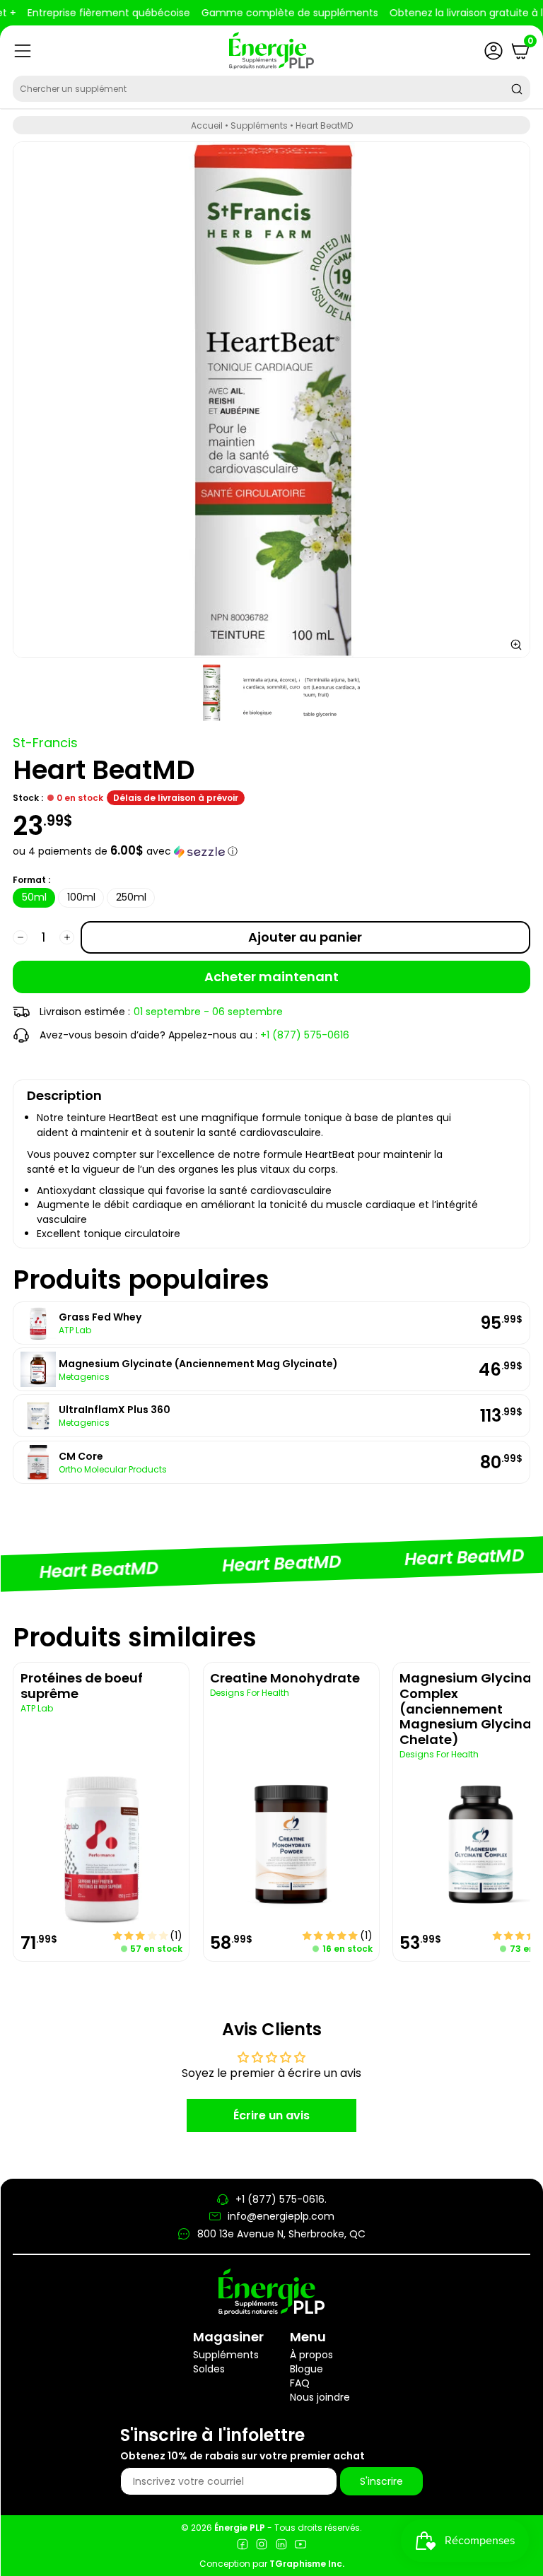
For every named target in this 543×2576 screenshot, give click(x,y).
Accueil (207, 125)
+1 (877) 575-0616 (305, 1035)
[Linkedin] (281, 2546)
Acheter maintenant (271, 977)
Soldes (209, 2369)
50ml (34, 897)
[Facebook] (243, 2546)
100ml (81, 897)
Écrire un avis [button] (271, 2115)
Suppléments (259, 125)
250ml (131, 897)
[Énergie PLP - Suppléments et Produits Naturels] (271, 51)
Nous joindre (320, 2397)
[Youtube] (300, 2546)
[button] (271, 851)
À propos (311, 2355)
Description (64, 1095)
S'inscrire (381, 2481)
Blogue (306, 2369)
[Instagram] (262, 2546)
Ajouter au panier (305, 937)
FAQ (300, 2383)
